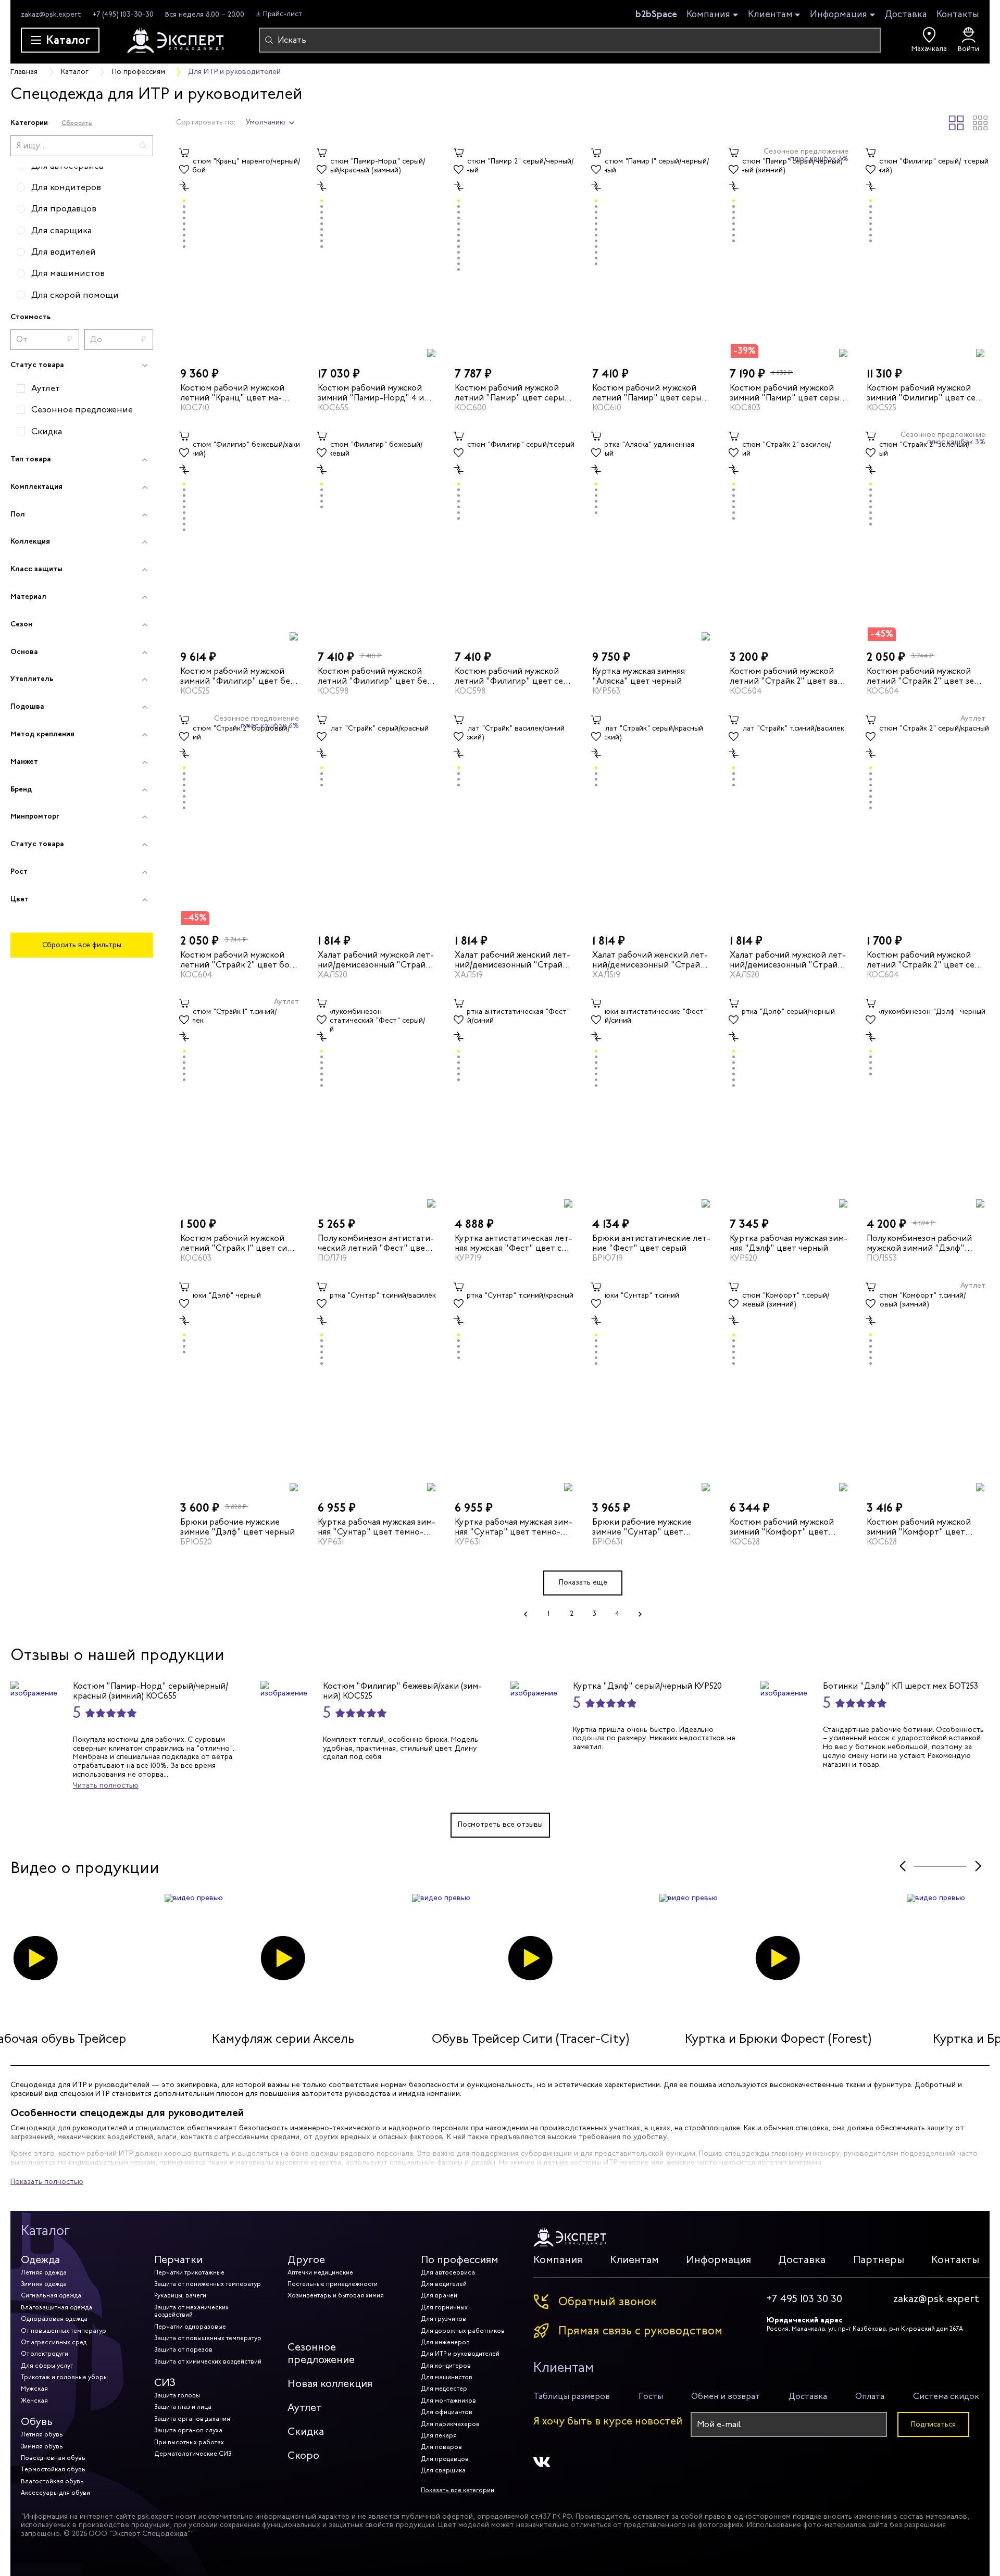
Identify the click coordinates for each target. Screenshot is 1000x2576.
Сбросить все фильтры (82, 945)
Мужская (34, 2389)
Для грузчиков (443, 2319)
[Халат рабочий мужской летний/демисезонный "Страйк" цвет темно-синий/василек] (789, 818)
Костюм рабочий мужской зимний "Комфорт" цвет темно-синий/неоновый (919, 1527)
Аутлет (305, 2408)
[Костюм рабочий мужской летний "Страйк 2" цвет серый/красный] (926, 818)
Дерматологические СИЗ (193, 2454)
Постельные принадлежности (333, 2284)
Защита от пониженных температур (208, 2284)
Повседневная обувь (53, 2458)
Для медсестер (444, 2389)
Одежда (40, 2260)
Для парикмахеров (450, 2424)
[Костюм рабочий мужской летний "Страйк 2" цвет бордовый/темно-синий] (240, 818)
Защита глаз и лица (183, 2407)
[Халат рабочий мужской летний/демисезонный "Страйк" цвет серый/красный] (377, 818)
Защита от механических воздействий (191, 2311)
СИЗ (165, 2383)
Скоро (303, 2455)
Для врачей (439, 2295)
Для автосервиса (448, 2272)
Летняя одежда (44, 2272)
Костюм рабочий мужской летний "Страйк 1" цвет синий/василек (235, 1243)
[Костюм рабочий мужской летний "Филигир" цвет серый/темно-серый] (514, 535)
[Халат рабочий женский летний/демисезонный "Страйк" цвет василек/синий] (514, 818)
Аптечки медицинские (320, 2272)
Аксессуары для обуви (55, 2493)
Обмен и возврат (726, 2396)
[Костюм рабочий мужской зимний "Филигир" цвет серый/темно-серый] (926, 251)
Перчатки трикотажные (189, 2272)
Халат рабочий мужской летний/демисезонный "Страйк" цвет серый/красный (376, 960)
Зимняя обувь (42, 2446)
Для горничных (444, 2307)
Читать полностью (106, 1785)
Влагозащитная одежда (57, 2307)
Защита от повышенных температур (208, 2338)
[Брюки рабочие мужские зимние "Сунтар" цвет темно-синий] (652, 1385)
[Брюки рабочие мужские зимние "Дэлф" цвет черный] (240, 1385)
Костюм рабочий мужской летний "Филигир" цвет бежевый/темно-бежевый (374, 676)
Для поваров (441, 2447)
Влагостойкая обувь (52, 2481)
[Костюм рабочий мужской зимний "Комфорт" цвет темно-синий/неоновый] (926, 1385)
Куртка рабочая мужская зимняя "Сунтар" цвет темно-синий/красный (514, 1527)
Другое (306, 2260)
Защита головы (177, 2395)
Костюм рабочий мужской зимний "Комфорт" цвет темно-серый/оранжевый (782, 1527)
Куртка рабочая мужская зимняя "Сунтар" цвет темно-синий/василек (377, 1527)
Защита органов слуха (188, 2430)
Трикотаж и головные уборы (64, 2377)
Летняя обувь (42, 2434)
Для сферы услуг (47, 2366)
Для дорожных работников (463, 2331)
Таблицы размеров (572, 2396)
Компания (708, 15)
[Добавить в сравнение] (184, 186)
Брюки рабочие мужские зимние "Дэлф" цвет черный (238, 1527)
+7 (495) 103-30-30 (123, 14)
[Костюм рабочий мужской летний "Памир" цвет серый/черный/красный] (514, 251)
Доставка (906, 14)
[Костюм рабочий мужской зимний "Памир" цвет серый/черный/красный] (789, 251)
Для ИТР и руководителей (460, 2354)
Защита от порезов (183, 2349)
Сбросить (77, 123)
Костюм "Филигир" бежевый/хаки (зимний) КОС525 (402, 1691)
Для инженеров (445, 2342)
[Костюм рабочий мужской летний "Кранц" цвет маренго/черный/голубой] (240, 251)
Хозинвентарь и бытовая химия (336, 2295)
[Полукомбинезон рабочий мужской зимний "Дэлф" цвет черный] (926, 1102)
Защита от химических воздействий (208, 2361)
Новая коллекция (330, 2384)
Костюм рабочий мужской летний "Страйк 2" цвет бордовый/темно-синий (239, 960)
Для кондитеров (446, 2366)
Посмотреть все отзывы (500, 1824)
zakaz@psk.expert (51, 14)
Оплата (870, 2396)
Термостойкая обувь (53, 2469)
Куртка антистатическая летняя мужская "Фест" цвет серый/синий (514, 1243)
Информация (839, 15)
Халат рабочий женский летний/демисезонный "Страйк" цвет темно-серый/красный (651, 960)
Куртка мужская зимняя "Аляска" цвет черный (639, 676)
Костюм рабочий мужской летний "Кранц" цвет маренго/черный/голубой (232, 393)
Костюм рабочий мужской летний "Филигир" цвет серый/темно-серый (511, 676)
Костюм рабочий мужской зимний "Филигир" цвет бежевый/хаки (237, 676)
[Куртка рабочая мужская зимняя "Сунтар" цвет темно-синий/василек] (377, 1385)
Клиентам (770, 15)
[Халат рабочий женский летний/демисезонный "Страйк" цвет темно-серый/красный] (652, 818)
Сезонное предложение (321, 2353)
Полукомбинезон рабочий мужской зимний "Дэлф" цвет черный (919, 1243)
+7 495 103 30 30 (804, 2299)
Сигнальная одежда (51, 2295)
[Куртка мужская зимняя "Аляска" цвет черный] (652, 535)
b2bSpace (656, 14)
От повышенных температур (64, 2331)
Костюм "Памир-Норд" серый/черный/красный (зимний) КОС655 (151, 1691)
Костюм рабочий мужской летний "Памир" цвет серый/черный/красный (513, 393)
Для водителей (444, 2284)
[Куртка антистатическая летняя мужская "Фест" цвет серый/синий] (514, 1102)
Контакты (958, 14)
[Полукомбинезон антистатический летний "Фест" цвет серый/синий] (377, 1102)
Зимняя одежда (44, 2284)
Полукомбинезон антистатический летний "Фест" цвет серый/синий (376, 1243)
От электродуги (45, 2354)
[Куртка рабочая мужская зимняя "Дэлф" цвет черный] (789, 1102)
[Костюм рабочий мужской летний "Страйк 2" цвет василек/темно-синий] (789, 535)
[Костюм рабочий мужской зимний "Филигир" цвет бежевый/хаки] (240, 535)
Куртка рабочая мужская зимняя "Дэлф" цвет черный (789, 1243)
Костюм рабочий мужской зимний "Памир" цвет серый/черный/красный (789, 393)
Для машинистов (447, 2377)
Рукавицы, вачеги (180, 2295)
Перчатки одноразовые (190, 2327)
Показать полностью (47, 2182)
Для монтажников (448, 2401)
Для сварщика (443, 2470)
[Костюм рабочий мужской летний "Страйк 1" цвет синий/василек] (240, 1102)
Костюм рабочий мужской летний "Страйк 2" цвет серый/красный (922, 960)
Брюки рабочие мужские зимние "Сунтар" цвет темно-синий (642, 1527)
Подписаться (933, 2424)
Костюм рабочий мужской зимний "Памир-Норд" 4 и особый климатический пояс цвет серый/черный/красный (376, 393)
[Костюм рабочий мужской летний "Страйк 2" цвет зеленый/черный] (926, 535)
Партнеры (879, 2260)
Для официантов (447, 2412)
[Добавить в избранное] (184, 170)
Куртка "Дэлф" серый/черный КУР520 (647, 1686)
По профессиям (460, 2260)
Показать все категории (458, 2490)
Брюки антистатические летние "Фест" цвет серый (651, 1243)
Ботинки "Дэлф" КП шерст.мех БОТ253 (901, 1686)
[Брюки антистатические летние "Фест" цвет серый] (652, 1102)
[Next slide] (978, 1867)
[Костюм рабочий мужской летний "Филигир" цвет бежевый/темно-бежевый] (377, 535)
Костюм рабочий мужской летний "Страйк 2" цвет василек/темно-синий (785, 676)
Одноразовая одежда (54, 2319)
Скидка (306, 2432)
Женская (34, 2401)
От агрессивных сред (54, 2342)
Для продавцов (445, 2459)
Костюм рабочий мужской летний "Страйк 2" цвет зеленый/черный (922, 676)
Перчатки (178, 2260)
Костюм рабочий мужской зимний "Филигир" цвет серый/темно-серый (923, 393)
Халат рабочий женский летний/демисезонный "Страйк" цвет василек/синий (513, 960)
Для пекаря (439, 2435)
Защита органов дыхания (192, 2419)
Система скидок (946, 2396)
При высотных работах (189, 2442)
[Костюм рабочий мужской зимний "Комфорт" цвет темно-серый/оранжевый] (789, 1385)
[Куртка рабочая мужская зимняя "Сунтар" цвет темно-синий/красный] (514, 1385)
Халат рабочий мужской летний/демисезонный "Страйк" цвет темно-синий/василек (788, 960)
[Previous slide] (902, 1867)
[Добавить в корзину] (184, 153)
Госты (651, 2396)
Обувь (37, 2422)
